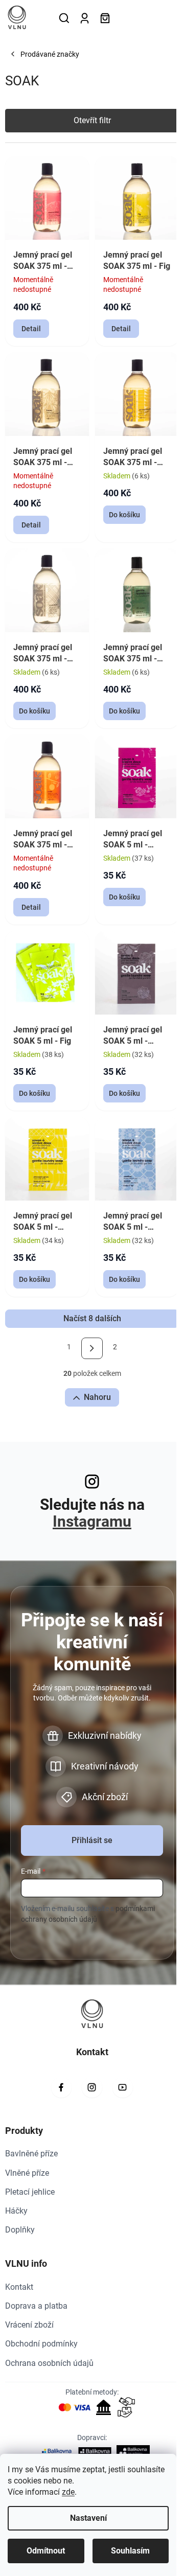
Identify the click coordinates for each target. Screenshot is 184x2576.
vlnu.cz (92, 2087)
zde (68, 2492)
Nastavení (88, 2518)
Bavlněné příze (31, 2154)
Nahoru (97, 1397)
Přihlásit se (92, 1840)
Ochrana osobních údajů (49, 2363)
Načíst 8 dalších (92, 1318)
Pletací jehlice (30, 2192)
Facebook (61, 2087)
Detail (31, 329)
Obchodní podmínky (41, 2344)
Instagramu (92, 1521)
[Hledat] (64, 18)
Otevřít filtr (92, 120)
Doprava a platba (36, 2306)
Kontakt (19, 2287)
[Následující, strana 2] (92, 1348)
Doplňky (20, 2230)
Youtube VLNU (123, 2087)
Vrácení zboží (29, 2325)
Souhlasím (130, 2551)
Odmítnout (46, 2551)
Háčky (16, 2211)
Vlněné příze (27, 2173)
